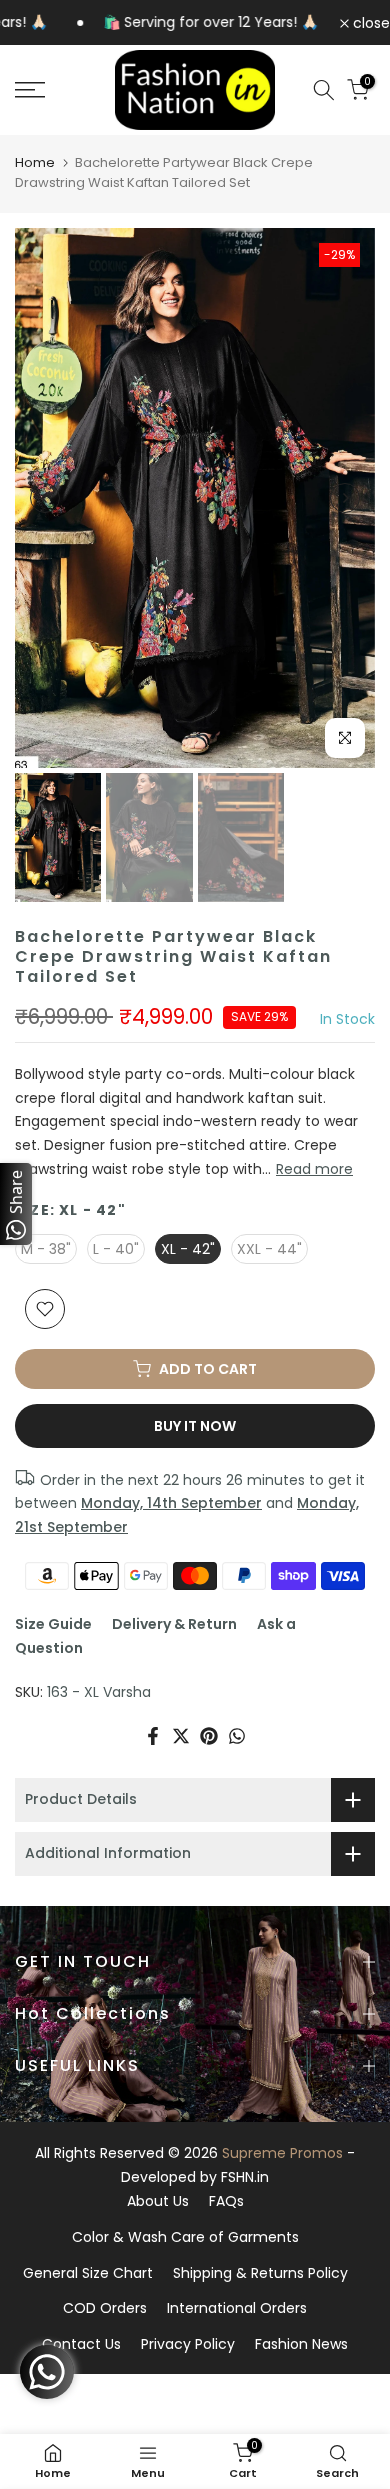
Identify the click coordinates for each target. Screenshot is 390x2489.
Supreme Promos (282, 2153)
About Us (158, 2201)
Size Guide (53, 1624)
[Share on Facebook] (153, 1736)
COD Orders (105, 2308)
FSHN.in (245, 2177)
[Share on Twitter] (181, 1736)
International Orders (237, 2308)
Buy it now (195, 1426)
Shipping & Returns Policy (260, 2273)
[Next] (345, 498)
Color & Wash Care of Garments (185, 2237)
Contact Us (81, 2344)
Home (35, 162)
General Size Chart (88, 2273)
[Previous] (45, 498)
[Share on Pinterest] (209, 1736)
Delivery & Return (174, 1624)
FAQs (226, 2201)
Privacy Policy (188, 2344)
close (369, 23)
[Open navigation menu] (54, 90)
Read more (314, 1169)
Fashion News (301, 2344)
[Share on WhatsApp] (237, 1736)
